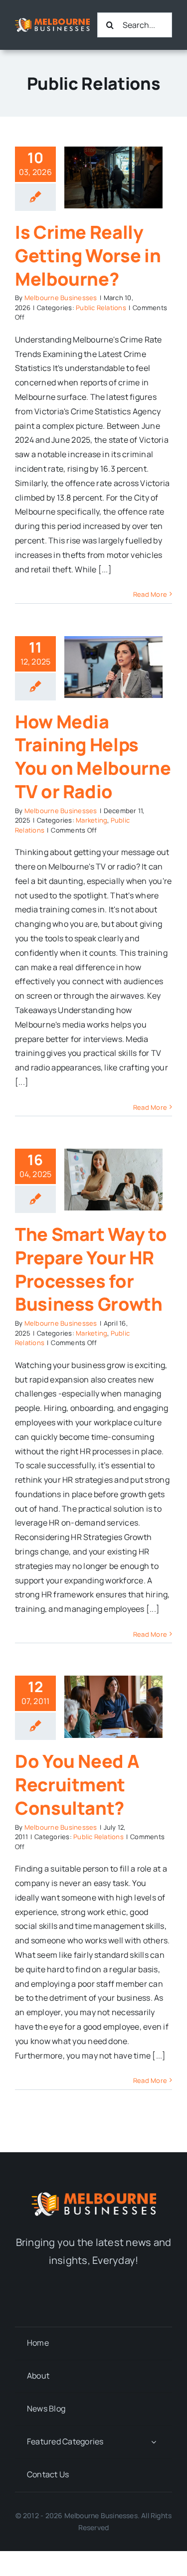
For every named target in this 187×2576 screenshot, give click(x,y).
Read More (150, 594)
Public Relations (101, 308)
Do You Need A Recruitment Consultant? (77, 1785)
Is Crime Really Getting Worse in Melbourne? (88, 256)
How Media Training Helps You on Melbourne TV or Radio (93, 757)
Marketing (92, 820)
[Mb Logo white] (52, 22)
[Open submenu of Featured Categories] (154, 2442)
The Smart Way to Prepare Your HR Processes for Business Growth (91, 1269)
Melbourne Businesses (61, 298)
